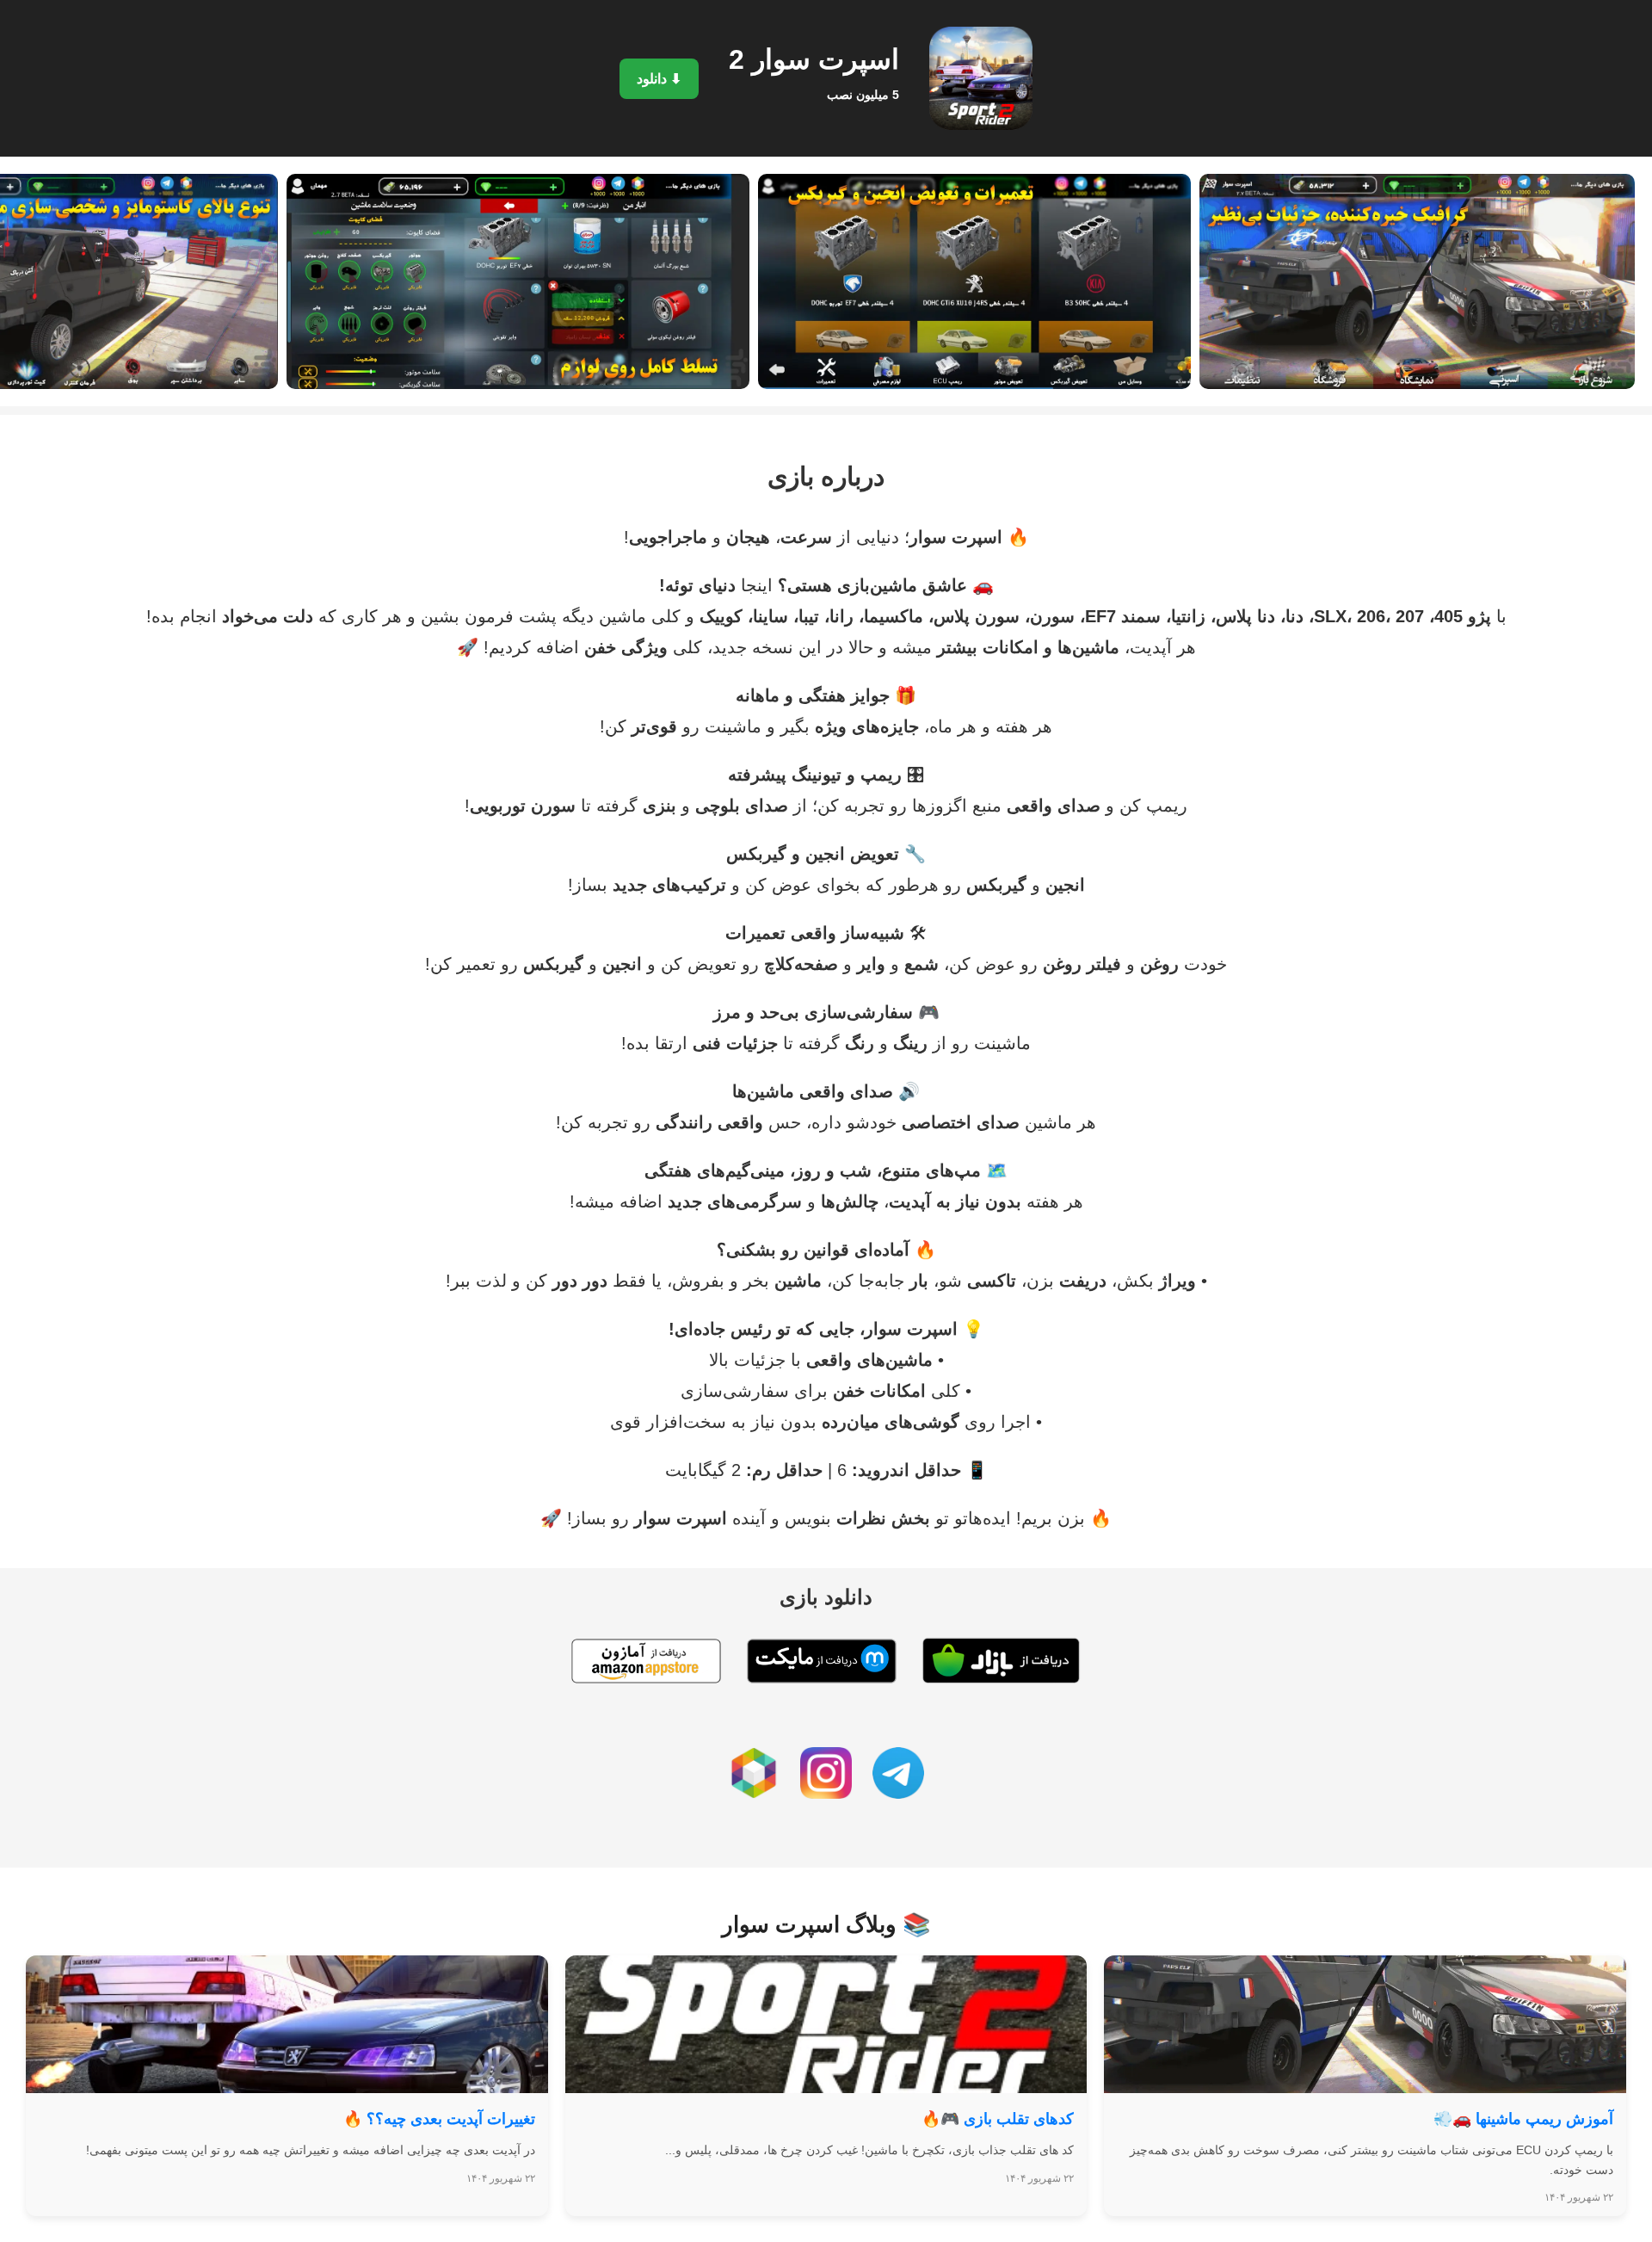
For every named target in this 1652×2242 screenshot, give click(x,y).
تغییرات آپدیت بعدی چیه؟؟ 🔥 (439, 2119)
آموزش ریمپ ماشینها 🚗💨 (1523, 2119)
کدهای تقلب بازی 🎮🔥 (998, 2119)
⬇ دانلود (659, 79)
